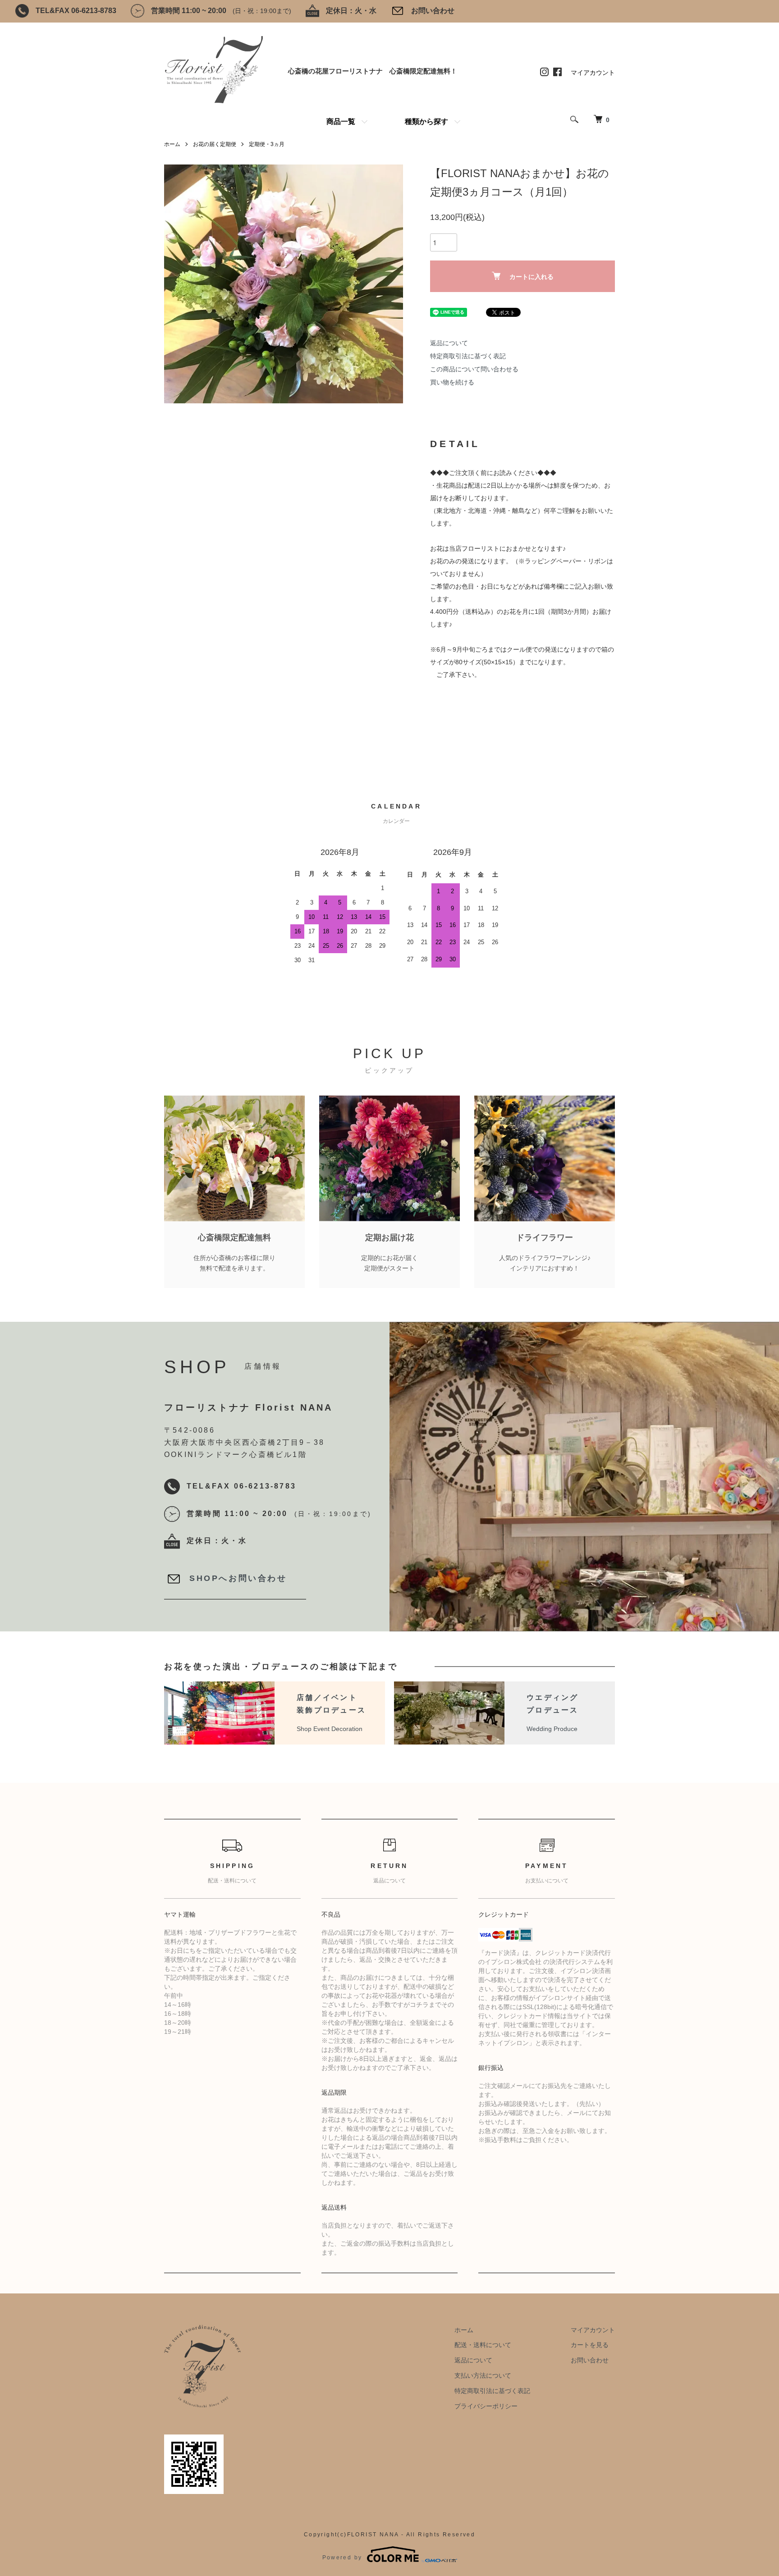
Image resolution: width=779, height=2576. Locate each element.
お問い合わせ (433, 11)
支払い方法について (483, 2375)
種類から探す (426, 121)
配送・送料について (483, 2345)
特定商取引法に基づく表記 (468, 356)
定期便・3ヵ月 (267, 144)
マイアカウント (593, 73)
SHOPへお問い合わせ (238, 1578)
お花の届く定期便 (215, 144)
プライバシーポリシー (486, 2406)
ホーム (172, 144)
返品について (449, 343)
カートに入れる (532, 276)
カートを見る (590, 2345)
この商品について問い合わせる (474, 369)
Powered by (342, 2558)
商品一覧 (341, 121)
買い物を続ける (452, 382)
